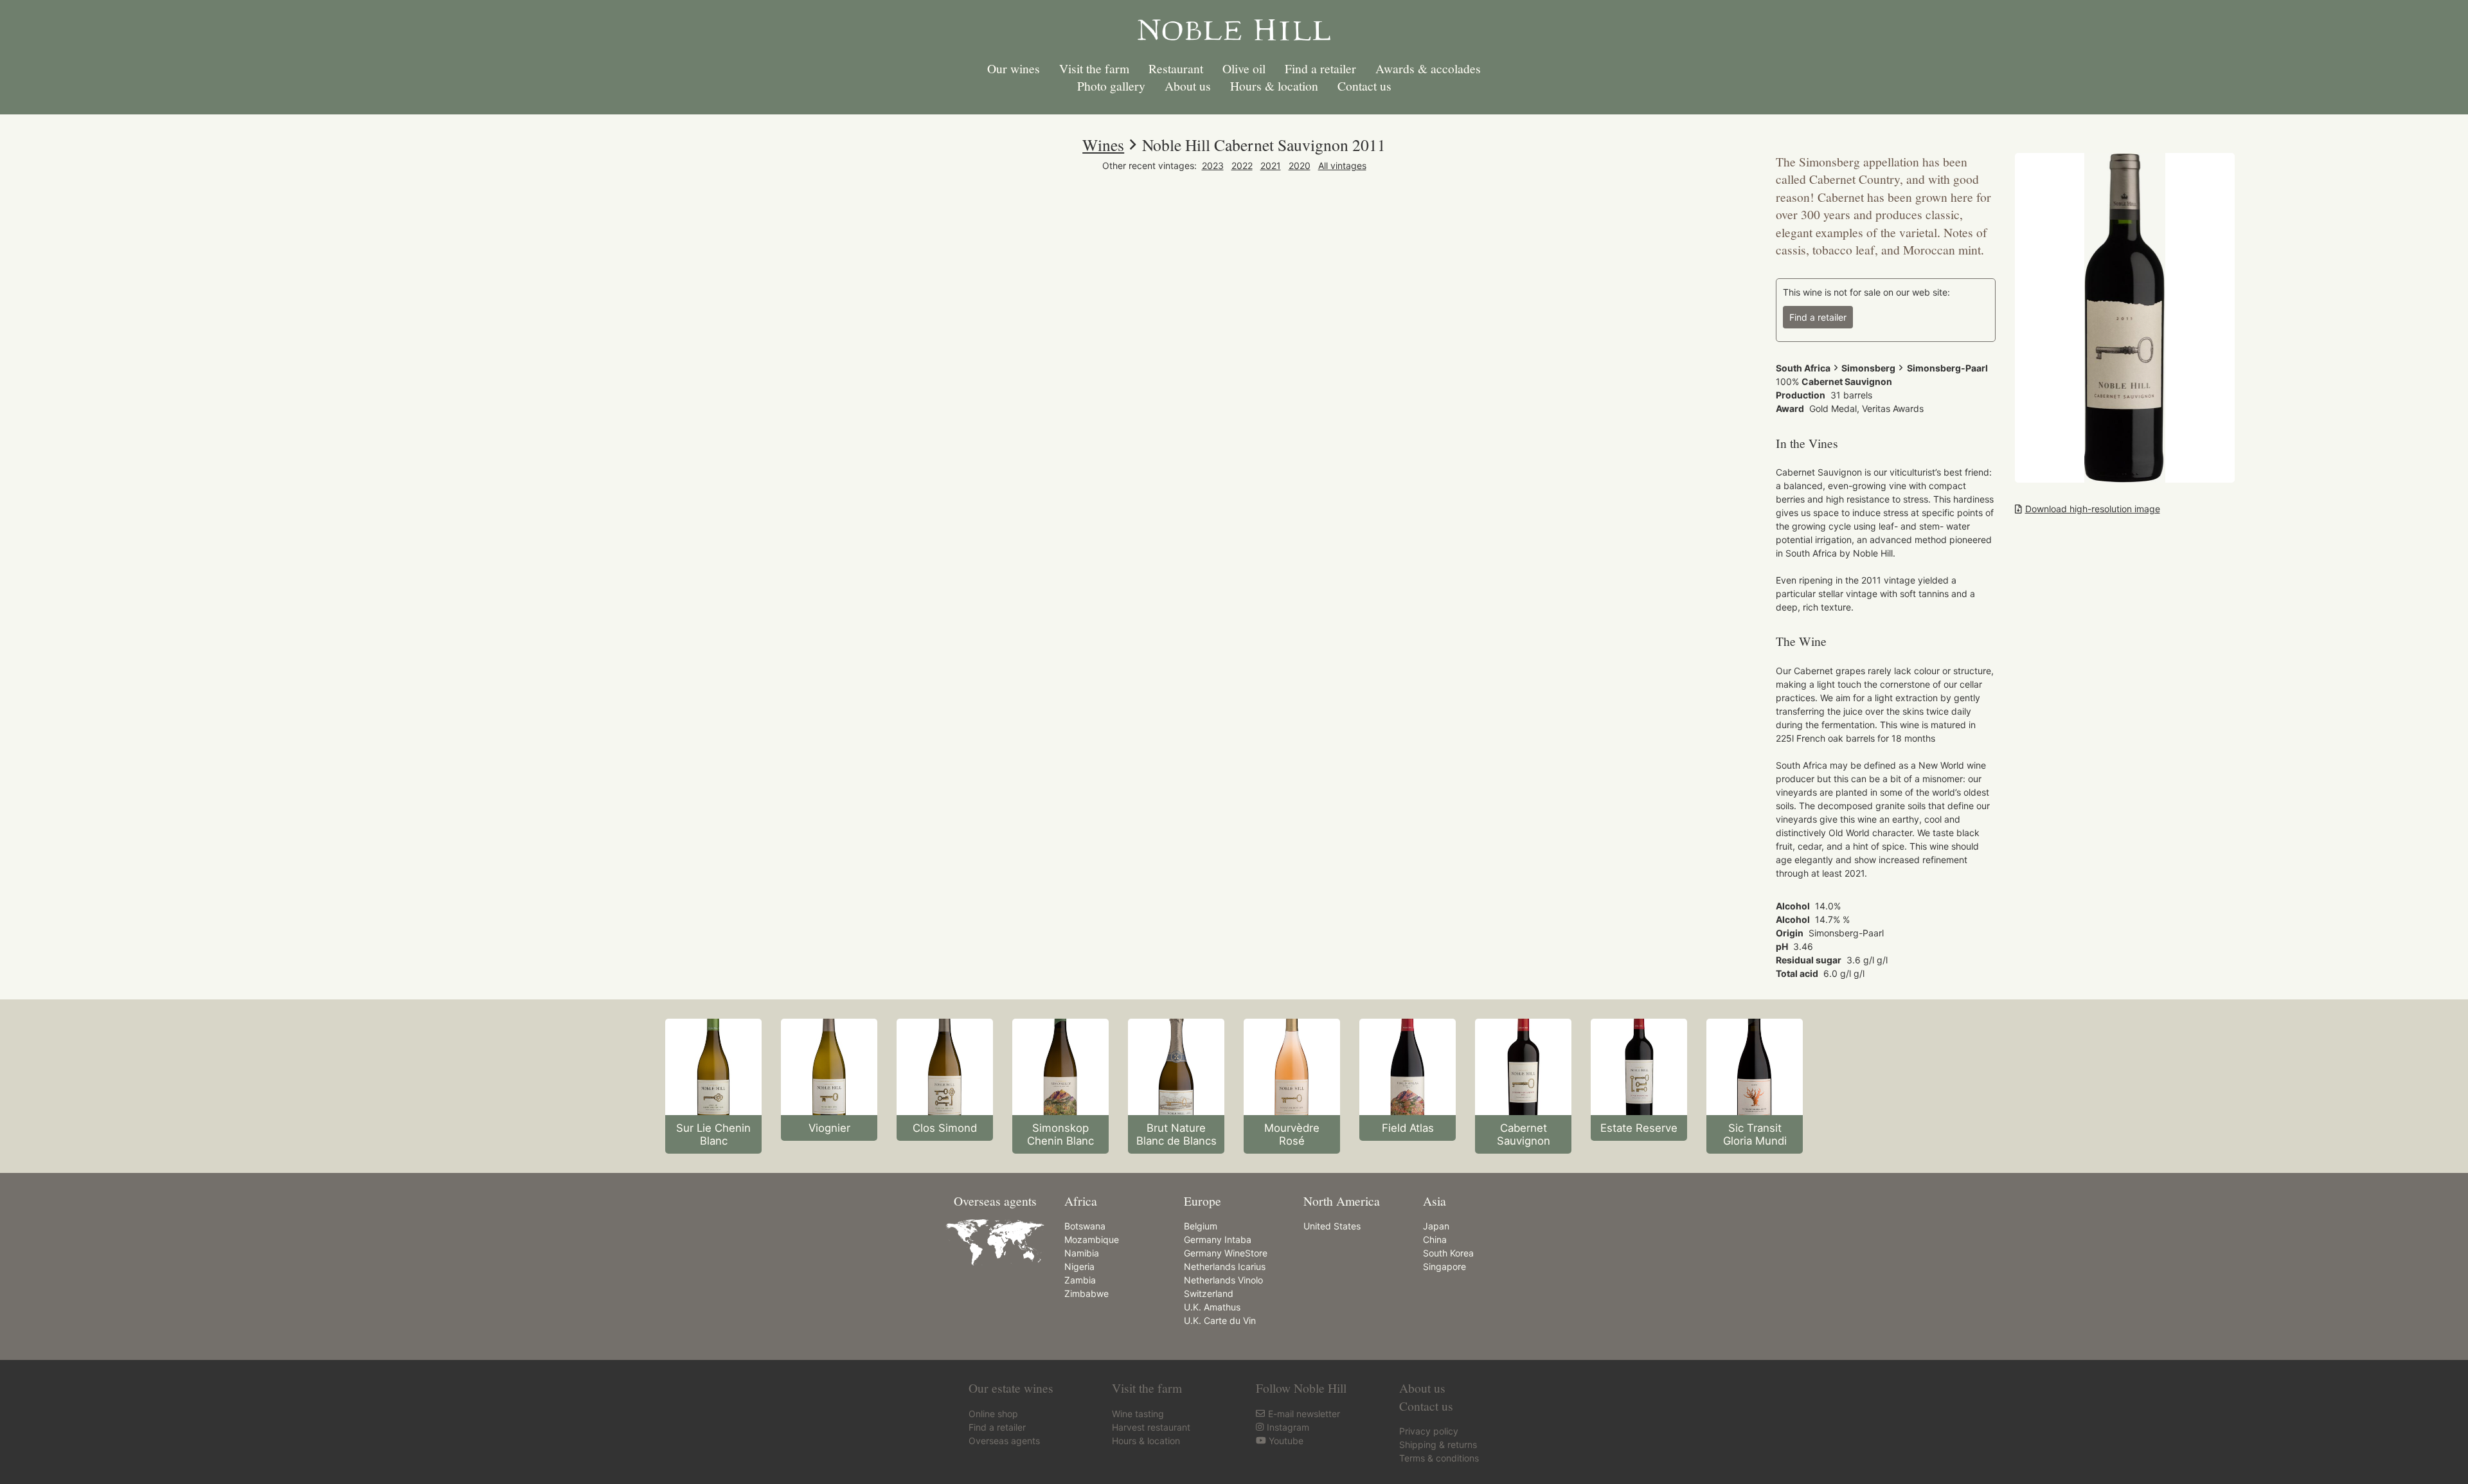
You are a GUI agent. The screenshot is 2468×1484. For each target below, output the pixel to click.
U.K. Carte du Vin (1220, 1320)
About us (1188, 86)
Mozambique (1092, 1239)
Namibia (1082, 1253)
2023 (1213, 165)
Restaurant (1176, 68)
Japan (1436, 1226)
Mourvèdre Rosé (1292, 1134)
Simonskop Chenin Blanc (1060, 1134)
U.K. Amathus (1212, 1307)
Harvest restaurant (1151, 1427)
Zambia (1080, 1280)
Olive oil (1244, 68)
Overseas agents (1004, 1441)
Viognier (829, 1128)
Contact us (1364, 86)
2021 (1271, 165)
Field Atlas (1408, 1128)
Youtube (1286, 1441)
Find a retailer (1320, 68)
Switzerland (1209, 1293)
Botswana (1085, 1226)
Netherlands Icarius (1225, 1266)
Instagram (1288, 1427)
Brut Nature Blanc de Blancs (1176, 1134)
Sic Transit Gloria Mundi (1755, 1134)
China (1435, 1239)
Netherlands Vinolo (1223, 1280)
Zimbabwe (1086, 1293)
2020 (1300, 165)
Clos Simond (945, 1128)
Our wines (1014, 68)
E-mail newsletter (1304, 1414)
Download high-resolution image (2093, 509)
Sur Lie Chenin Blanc (713, 1134)
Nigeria (1079, 1266)
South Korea (1448, 1253)
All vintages (1342, 165)
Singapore (1444, 1266)
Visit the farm (1094, 68)
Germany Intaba (1218, 1239)
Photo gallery (1111, 86)
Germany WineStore (1226, 1253)
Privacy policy (1429, 1431)
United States (1332, 1226)
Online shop (993, 1414)
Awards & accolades (1428, 68)
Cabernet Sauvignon (1524, 1134)
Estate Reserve (1639, 1128)
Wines (1103, 145)
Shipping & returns (1438, 1444)
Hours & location (1274, 86)
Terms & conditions (1439, 1458)
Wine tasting (1138, 1414)
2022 (1242, 165)
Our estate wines (1011, 1388)
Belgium (1201, 1226)
